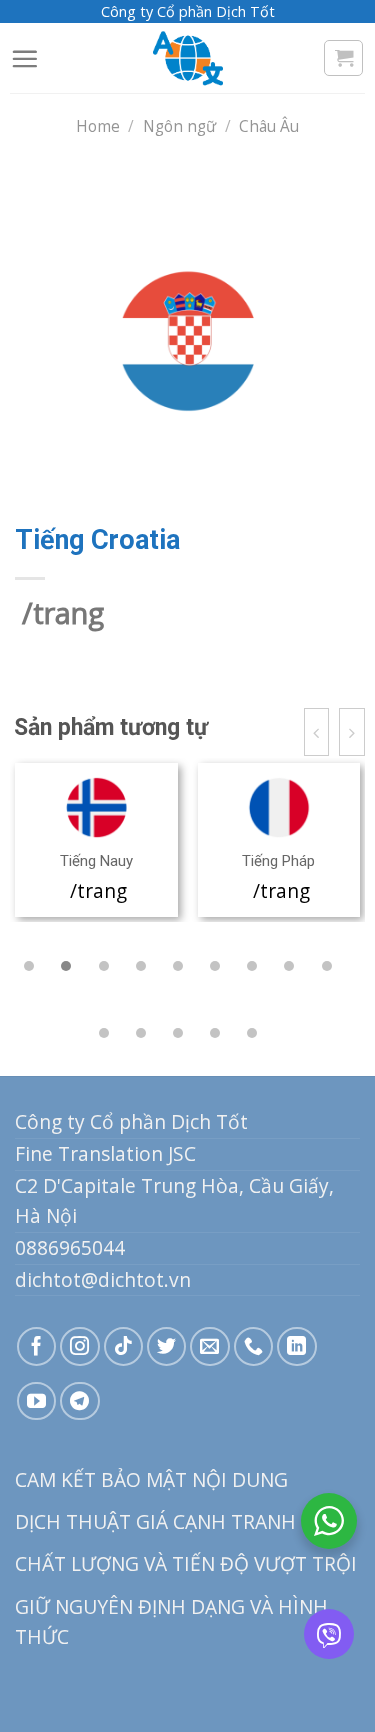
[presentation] (317, 732)
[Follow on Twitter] (167, 1346)
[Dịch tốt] (188, 58)
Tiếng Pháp (278, 861)
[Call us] (254, 1346)
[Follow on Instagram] (80, 1346)
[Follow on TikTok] (124, 1346)
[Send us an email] (210, 1346)
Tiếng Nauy (96, 861)
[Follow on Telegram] (80, 1401)
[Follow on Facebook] (37, 1346)
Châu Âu (269, 126)
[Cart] (343, 58)
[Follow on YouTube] (37, 1401)
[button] (29, 966)
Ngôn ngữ (179, 126)
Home (98, 126)
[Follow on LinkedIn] (297, 1346)
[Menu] (24, 58)
